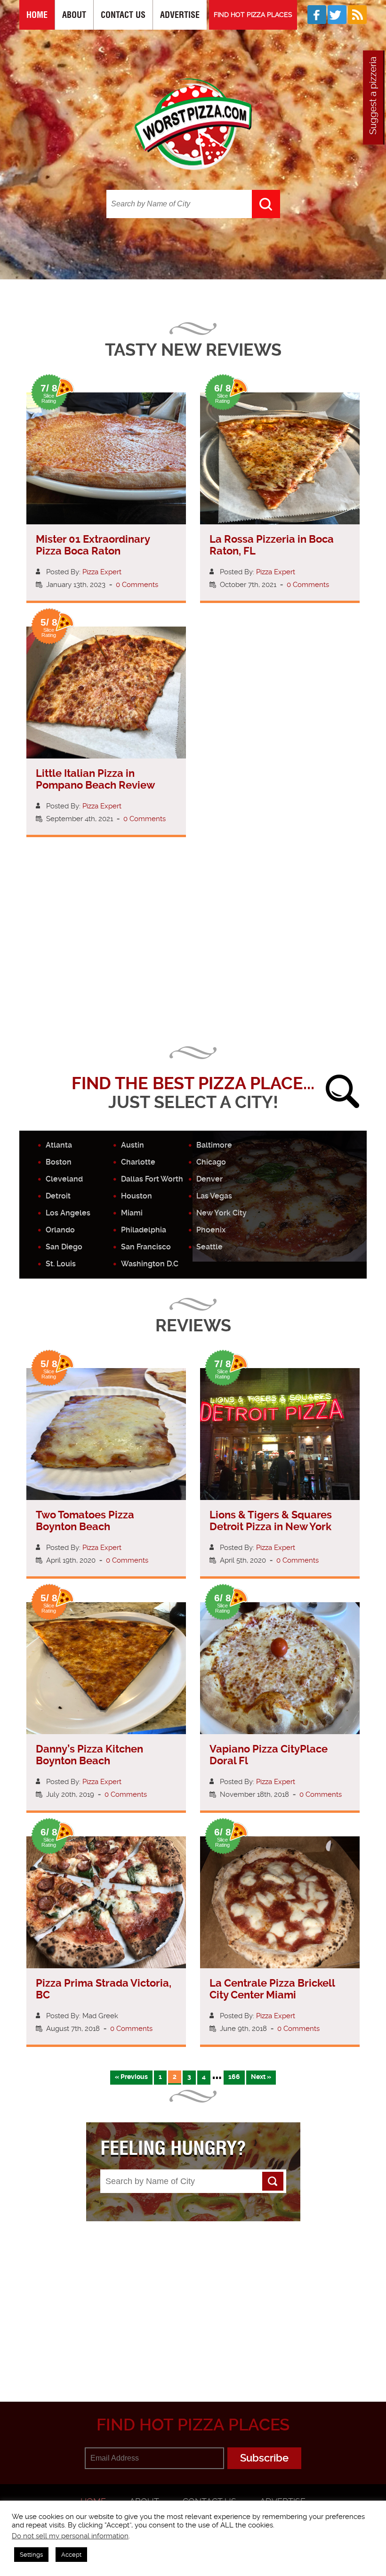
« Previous (131, 2077)
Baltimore (214, 1145)
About (74, 15)
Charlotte (138, 1162)
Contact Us (123, 15)
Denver (209, 1179)
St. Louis (61, 1264)
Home (37, 15)
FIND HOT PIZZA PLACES (253, 15)
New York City (221, 1213)
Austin (133, 1145)
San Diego (64, 1247)
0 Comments (137, 585)
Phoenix (211, 1230)
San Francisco (146, 1247)
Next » (261, 2077)
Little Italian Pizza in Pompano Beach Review (95, 779)
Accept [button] (71, 2555)
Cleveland (64, 1179)
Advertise (180, 15)
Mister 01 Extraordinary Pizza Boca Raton (93, 545)
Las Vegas (214, 1196)
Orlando (60, 1230)
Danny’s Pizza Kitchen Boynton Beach (89, 1755)
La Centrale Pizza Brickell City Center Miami (272, 1989)
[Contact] (372, 98)
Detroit (58, 1196)
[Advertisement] (203, 955)
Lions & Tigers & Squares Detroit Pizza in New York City (271, 1527)
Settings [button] (31, 2555)
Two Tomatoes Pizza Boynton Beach (85, 1521)
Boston (59, 1162)
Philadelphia (144, 1230)
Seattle (209, 1247)
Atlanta (59, 1145)
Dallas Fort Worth (152, 1179)
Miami (132, 1213)
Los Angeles (68, 1213)
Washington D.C (150, 1264)
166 (234, 2077)
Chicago (211, 1162)
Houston (137, 1196)
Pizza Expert (102, 572)
